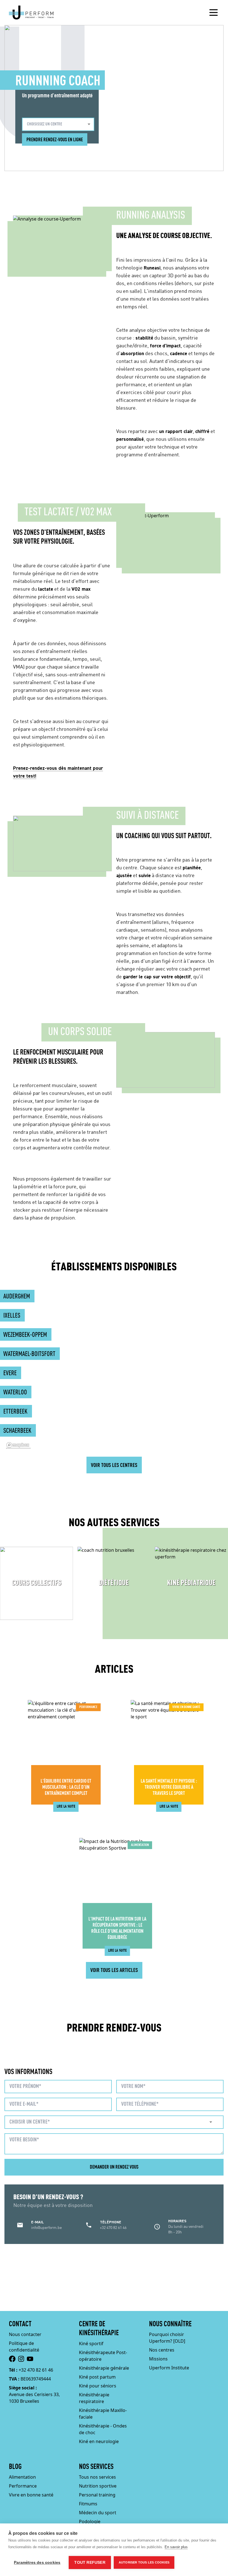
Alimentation (22, 2477)
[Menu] (214, 13)
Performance (23, 2486)
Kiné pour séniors (98, 2386)
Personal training (97, 2495)
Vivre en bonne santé (31, 2495)
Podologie (90, 2521)
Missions (158, 2359)
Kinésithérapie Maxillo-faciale (103, 2414)
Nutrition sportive (98, 2486)
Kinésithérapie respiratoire (94, 2398)
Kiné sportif (91, 2344)
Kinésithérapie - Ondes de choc (103, 2429)
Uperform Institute (169, 2368)
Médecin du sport (98, 2513)
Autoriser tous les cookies (144, 2562)
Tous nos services (97, 2477)
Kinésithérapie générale (104, 2368)
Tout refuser (90, 2563)
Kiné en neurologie (99, 2441)
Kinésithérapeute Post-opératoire (103, 2356)
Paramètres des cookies (37, 2563)
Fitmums (88, 2504)
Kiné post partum (97, 2377)
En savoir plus (176, 2547)
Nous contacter (25, 2334)
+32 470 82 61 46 (36, 2370)
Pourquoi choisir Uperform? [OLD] (167, 2338)
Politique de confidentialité (24, 2347)
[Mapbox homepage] (18, 1445)
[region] (114, 1374)
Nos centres (162, 2350)
